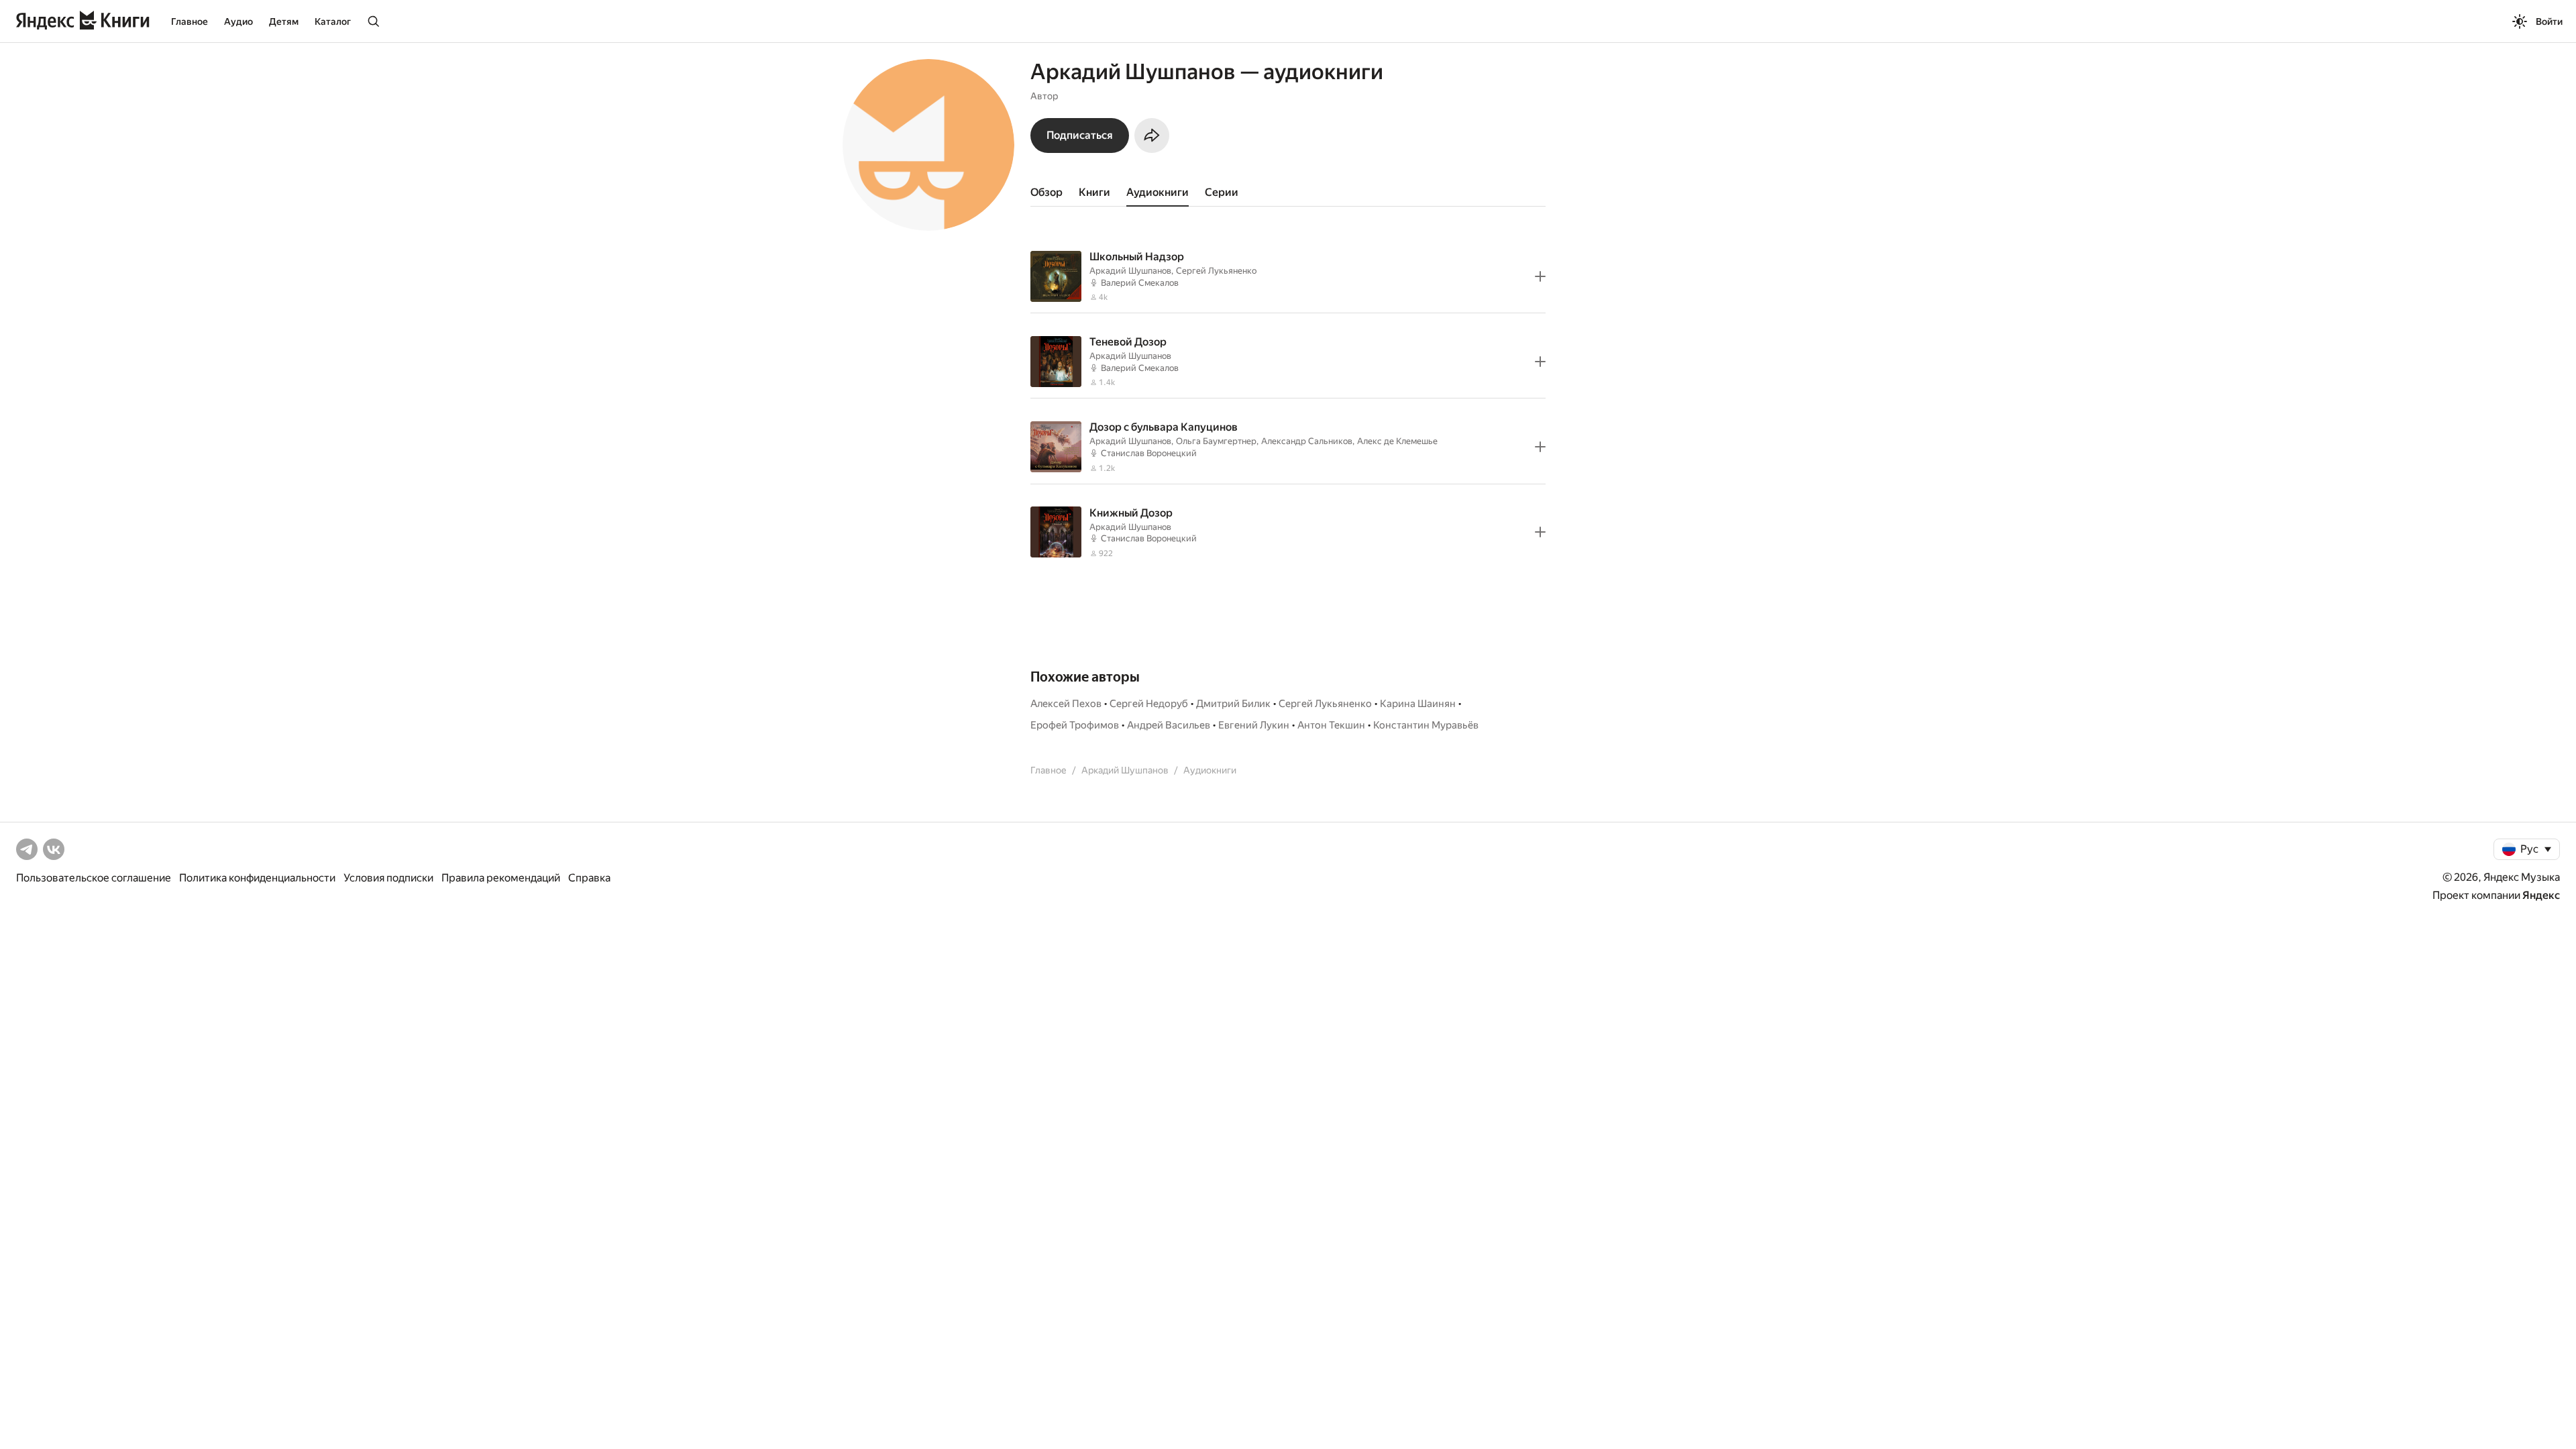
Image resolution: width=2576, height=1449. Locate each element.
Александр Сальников (1307, 441)
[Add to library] (1540, 276)
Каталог (333, 21)
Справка (589, 878)
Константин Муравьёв (1426, 725)
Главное (190, 21)
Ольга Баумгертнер (1216, 441)
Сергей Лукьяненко (1216, 271)
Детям (284, 21)
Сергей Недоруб (1149, 704)
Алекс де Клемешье (1397, 441)
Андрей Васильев (1169, 725)
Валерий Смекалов (1140, 283)
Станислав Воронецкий (1149, 453)
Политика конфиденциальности (257, 878)
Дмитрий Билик (1233, 704)
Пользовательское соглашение (94, 878)
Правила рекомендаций (501, 878)
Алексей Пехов (1066, 704)
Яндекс (2541, 895)
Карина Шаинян (1418, 704)
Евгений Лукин (1254, 725)
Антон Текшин (1331, 725)
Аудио (238, 21)
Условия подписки (388, 878)
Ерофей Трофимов (1075, 725)
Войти (2549, 21)
